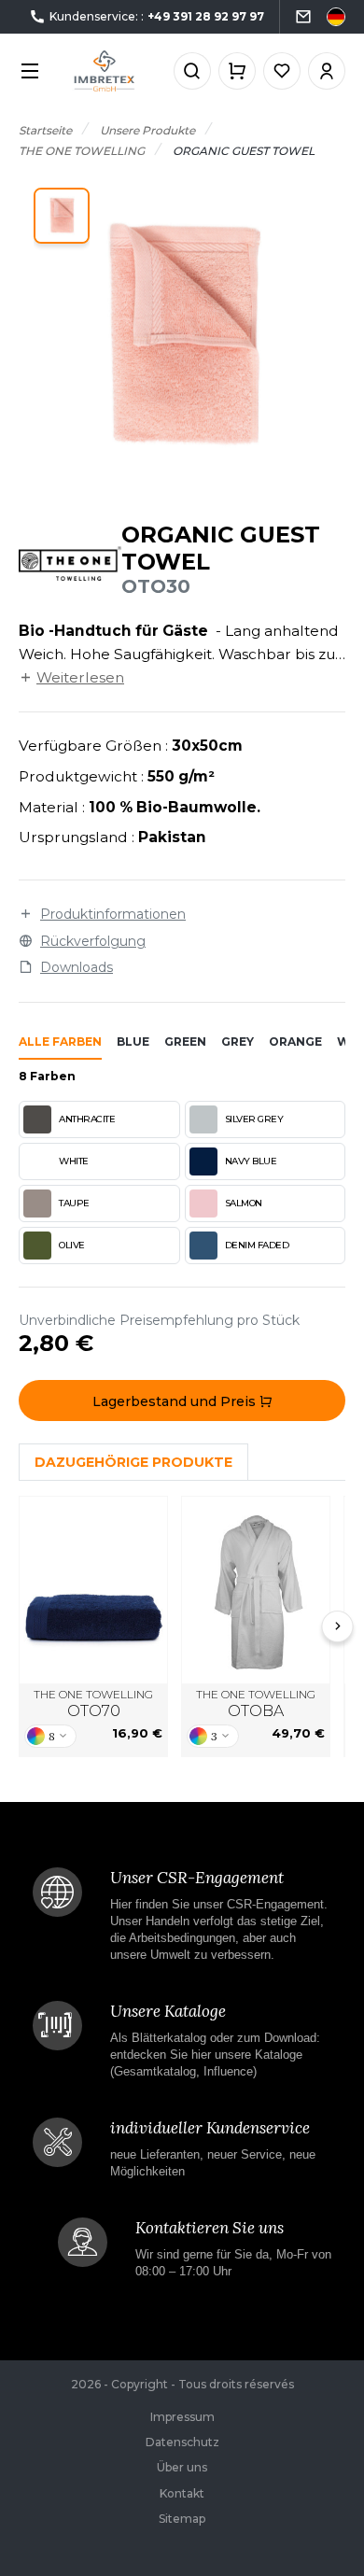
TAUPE (74, 1203)
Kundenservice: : (157, 16)
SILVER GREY (254, 1119)
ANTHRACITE (87, 1119)
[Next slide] (338, 1626)
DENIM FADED (257, 1245)
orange (295, 1042)
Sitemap (182, 2519)
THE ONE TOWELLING (93, 1703)
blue (133, 1042)
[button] (62, 216)
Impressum (182, 2417)
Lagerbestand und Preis (176, 1401)
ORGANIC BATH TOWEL (93, 1590)
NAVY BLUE (251, 1161)
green (185, 1042)
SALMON (244, 1203)
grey (238, 1042)
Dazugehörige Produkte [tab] (133, 1462)
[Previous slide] (27, 1626)
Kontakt (182, 2493)
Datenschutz (182, 2442)
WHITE (74, 1161)
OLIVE (72, 1245)
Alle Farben (60, 1042)
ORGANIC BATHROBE (256, 1590)
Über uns (182, 2467)
